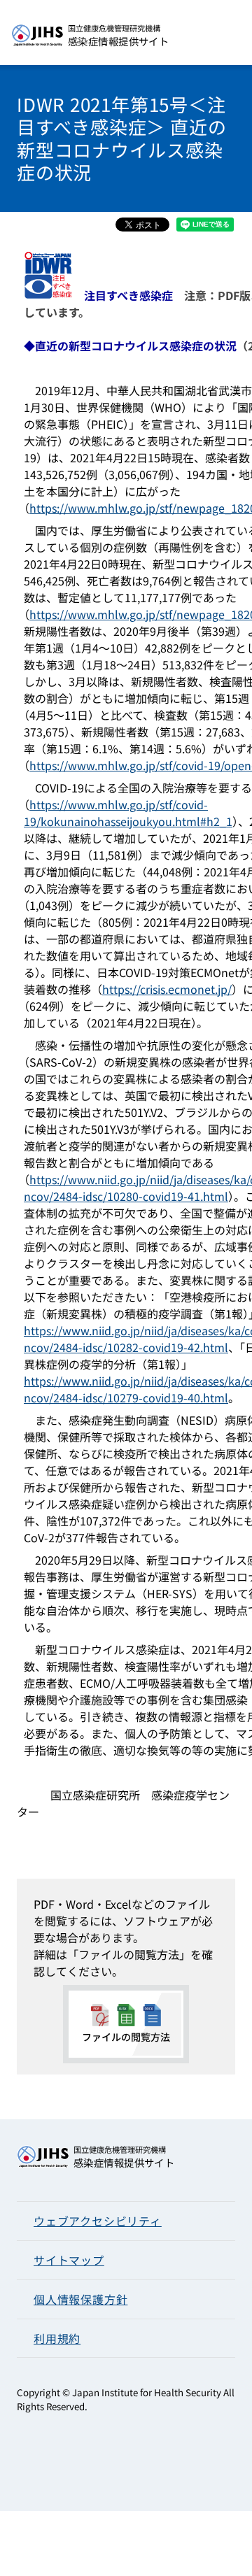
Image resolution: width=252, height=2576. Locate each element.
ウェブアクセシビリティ (98, 2221)
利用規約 (57, 2338)
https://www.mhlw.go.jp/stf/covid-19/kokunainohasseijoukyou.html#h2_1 (128, 813)
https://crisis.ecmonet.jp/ (167, 989)
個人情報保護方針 (80, 2299)
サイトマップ (69, 2260)
